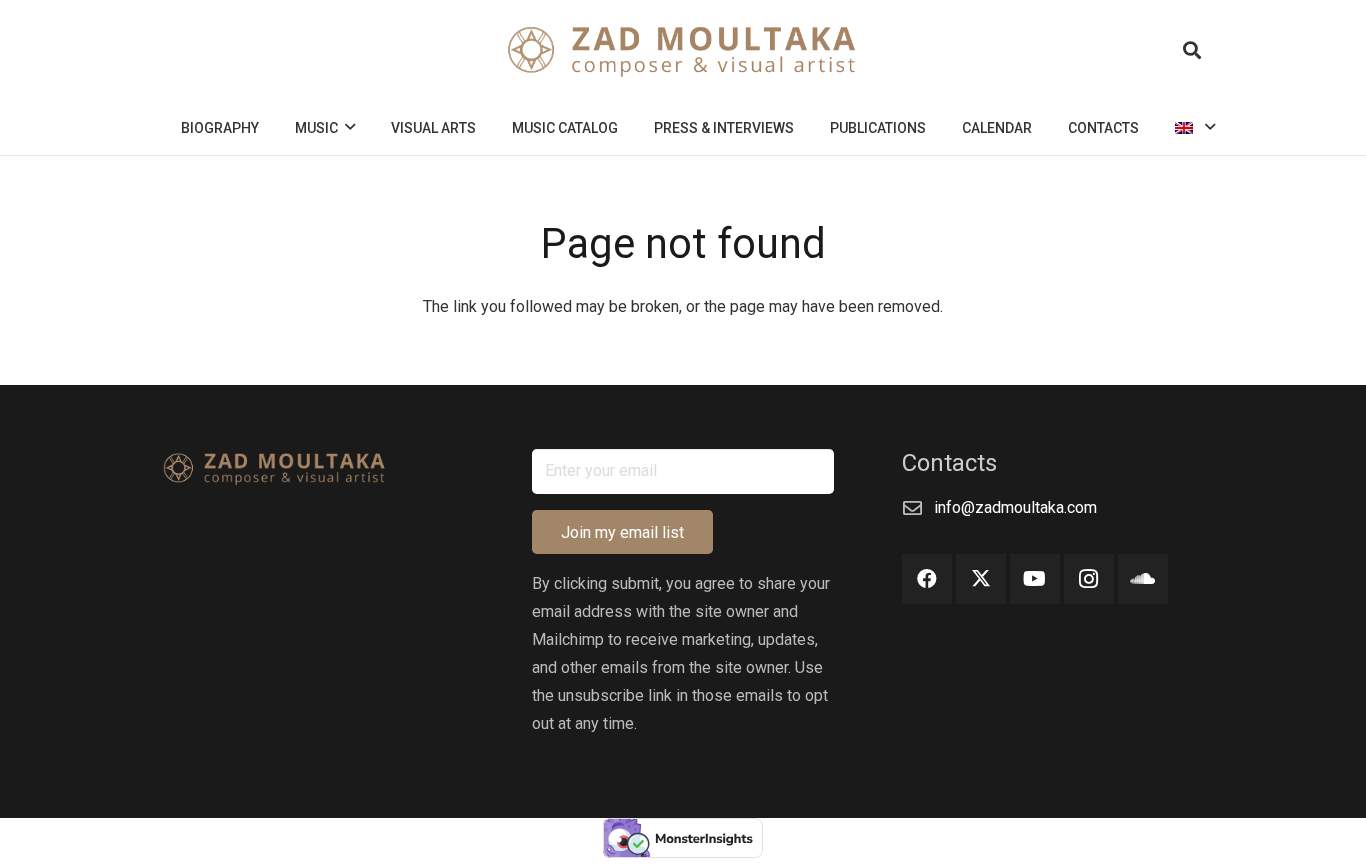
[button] (1192, 50)
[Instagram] (1089, 579)
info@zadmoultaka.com (1015, 507)
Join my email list (622, 532)
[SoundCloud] (1143, 579)
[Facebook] (927, 579)
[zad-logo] (683, 50)
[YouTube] (1035, 579)
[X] (981, 579)
